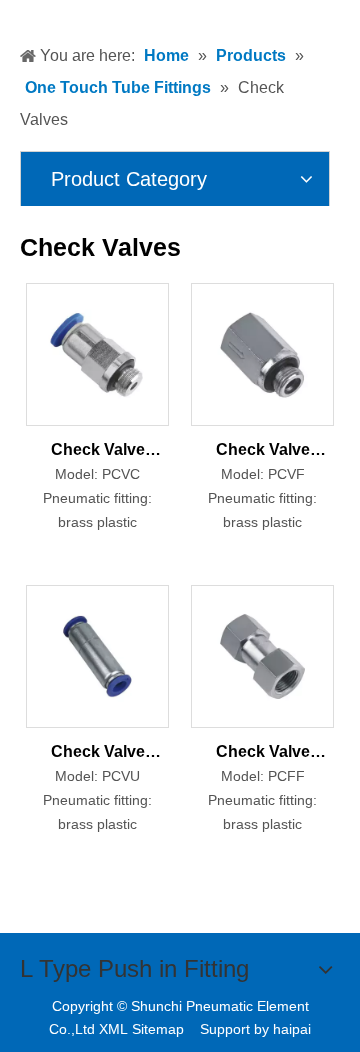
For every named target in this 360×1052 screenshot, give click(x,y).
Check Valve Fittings (98, 452)
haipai (292, 1029)
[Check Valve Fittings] (97, 353)
